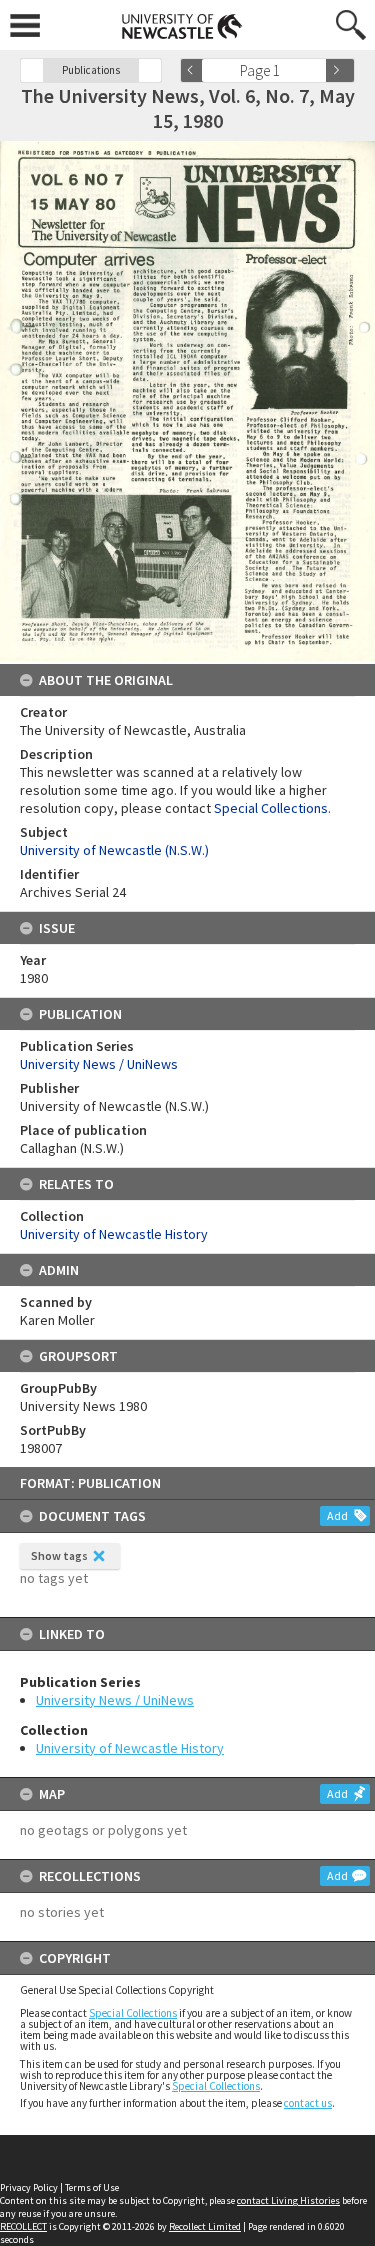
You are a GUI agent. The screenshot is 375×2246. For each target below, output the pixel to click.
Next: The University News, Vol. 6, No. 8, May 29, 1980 (150, 70)
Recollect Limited (205, 2226)
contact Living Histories (288, 2200)
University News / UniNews (115, 1700)
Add (337, 1515)
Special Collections (133, 2013)
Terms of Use (92, 2187)
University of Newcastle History (130, 1748)
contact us (308, 2103)
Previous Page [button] (195, 70)
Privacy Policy (29, 2187)
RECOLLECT (23, 2226)
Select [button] (317, 70)
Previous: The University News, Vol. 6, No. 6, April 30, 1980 (32, 70)
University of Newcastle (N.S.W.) (114, 850)
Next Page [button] (340, 70)
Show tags (59, 1555)
